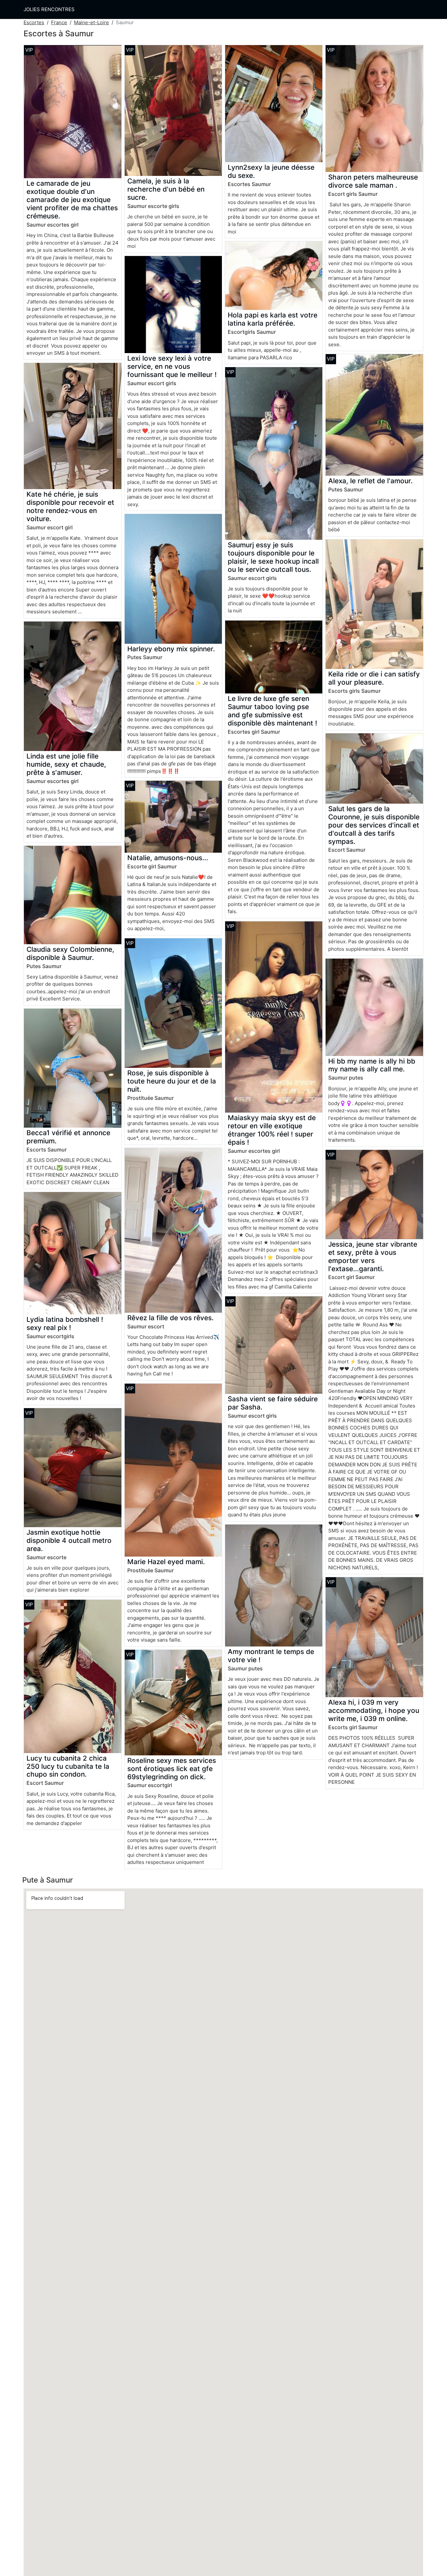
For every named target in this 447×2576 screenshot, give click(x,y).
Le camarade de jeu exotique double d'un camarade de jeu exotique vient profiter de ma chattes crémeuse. (72, 200)
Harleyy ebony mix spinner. (171, 649)
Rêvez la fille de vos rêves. (170, 1318)
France (59, 22)
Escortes (34, 22)
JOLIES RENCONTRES (49, 9)
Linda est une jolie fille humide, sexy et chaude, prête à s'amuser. (66, 764)
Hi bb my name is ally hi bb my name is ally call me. (372, 1065)
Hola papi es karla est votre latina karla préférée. (273, 319)
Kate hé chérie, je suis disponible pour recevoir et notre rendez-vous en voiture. (70, 506)
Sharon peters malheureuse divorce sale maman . (373, 181)
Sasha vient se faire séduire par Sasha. (273, 1403)
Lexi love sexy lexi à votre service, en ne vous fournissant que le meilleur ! (172, 366)
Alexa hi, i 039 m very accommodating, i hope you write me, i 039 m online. (374, 1710)
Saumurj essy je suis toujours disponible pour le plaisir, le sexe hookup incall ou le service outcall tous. (273, 557)
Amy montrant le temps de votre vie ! (271, 1656)
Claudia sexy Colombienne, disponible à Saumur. (70, 953)
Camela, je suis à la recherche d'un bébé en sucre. (166, 189)
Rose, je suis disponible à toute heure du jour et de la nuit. (172, 1081)
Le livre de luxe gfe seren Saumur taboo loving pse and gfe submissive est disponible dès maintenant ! (272, 711)
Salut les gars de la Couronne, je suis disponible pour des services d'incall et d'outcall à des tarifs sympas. (374, 825)
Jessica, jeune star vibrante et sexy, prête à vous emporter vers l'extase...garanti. (373, 1256)
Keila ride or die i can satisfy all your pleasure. (374, 678)
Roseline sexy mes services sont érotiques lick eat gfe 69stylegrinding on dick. (172, 1769)
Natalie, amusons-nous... (168, 858)
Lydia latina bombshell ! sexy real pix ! (65, 1323)
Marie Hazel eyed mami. (166, 1562)
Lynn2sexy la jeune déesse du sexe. (271, 171)
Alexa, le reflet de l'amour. (370, 481)
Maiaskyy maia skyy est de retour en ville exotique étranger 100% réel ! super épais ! (272, 1130)
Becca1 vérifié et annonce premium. (68, 1137)
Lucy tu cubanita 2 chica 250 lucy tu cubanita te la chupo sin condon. (68, 1766)
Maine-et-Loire (91, 22)
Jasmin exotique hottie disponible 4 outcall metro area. (69, 1540)
